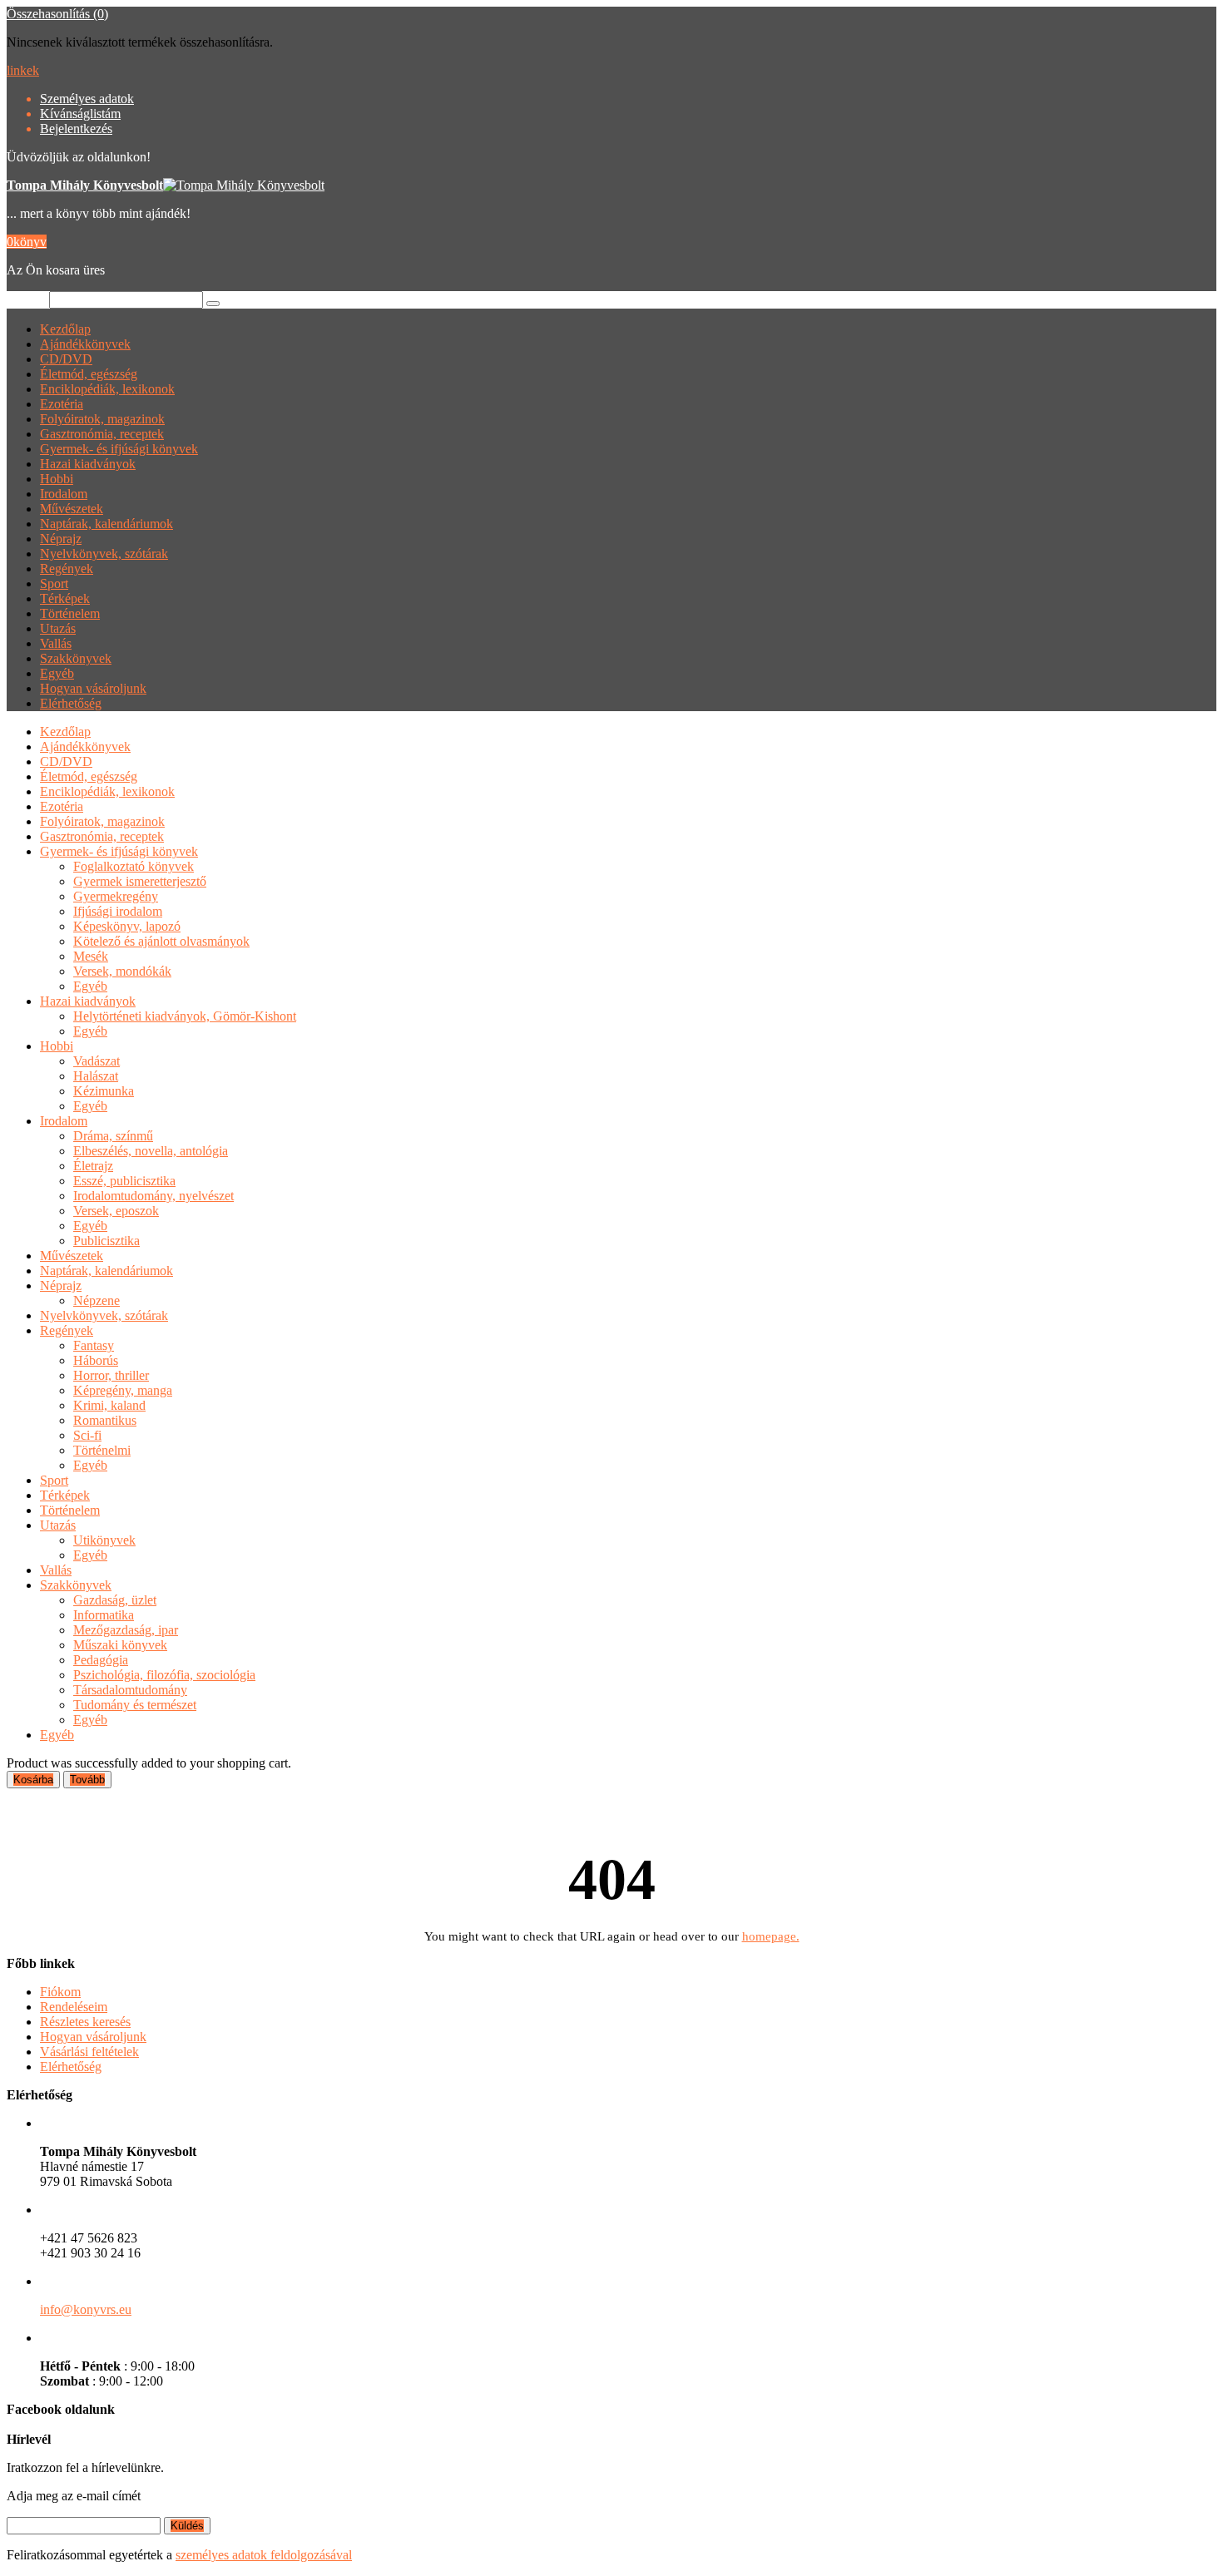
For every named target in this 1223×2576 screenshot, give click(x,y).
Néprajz (61, 539)
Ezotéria (62, 404)
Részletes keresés (85, 2022)
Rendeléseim (74, 2007)
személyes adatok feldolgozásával (264, 2555)
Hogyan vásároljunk (93, 688)
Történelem (70, 613)
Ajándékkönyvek (85, 344)
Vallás (56, 643)
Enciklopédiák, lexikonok (107, 389)
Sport (54, 583)
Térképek (65, 598)
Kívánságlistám (80, 114)
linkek (23, 70)
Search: (26, 299)
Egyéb (57, 673)
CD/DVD (66, 359)
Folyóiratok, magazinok (102, 419)
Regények (67, 569)
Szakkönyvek (76, 658)
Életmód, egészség (89, 374)
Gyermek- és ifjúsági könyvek (119, 449)
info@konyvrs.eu (86, 2309)
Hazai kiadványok (88, 464)
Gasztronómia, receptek (102, 434)
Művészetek (72, 509)
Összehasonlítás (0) (57, 14)
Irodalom (64, 494)
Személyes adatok (87, 99)
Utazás (58, 628)
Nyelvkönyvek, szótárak (104, 554)
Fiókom (60, 1992)
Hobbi (57, 479)
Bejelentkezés (76, 129)
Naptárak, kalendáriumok (106, 524)
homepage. (771, 1936)
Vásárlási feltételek (89, 2052)
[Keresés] (213, 304)
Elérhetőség (71, 703)
